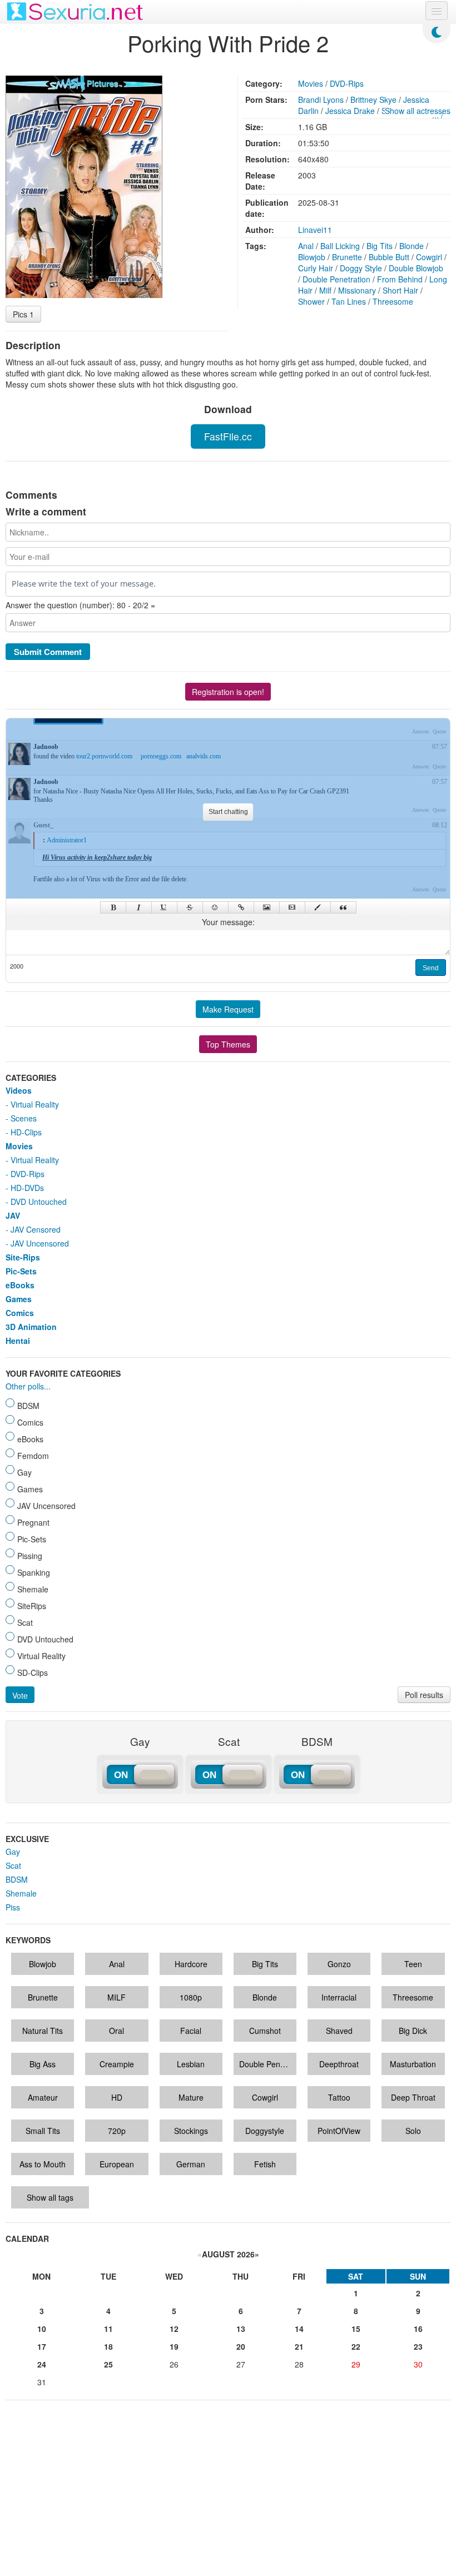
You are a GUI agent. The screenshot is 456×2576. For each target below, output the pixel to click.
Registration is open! (228, 692)
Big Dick (413, 2031)
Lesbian (191, 2064)
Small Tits (43, 2131)
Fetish (265, 2164)
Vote (20, 1695)
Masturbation (413, 2064)
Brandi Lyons (321, 100)
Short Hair (400, 290)
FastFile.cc (228, 436)
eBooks (20, 1285)
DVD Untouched (39, 1202)
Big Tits (380, 246)
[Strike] (190, 907)
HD (117, 2097)
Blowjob (312, 257)
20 (241, 2346)
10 (42, 2329)
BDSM (17, 1879)
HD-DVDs (27, 1188)
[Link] (241, 907)
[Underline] (164, 907)
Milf (325, 290)
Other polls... (28, 1386)
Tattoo (339, 2097)
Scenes (24, 1118)
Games (19, 1299)
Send (431, 968)
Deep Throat (413, 2097)
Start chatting (228, 812)
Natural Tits (43, 2031)
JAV (13, 1215)
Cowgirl (429, 257)
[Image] (267, 907)
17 (42, 2346)
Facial (191, 2031)
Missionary (357, 290)
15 (356, 2329)
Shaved (339, 2031)
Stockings (191, 2131)
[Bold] (113, 907)
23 (418, 2346)
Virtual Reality (35, 1104)
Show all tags (50, 2197)
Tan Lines (349, 301)
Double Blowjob (416, 268)
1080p (191, 1997)
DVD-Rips (347, 83)
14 (299, 2329)
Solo (413, 2131)
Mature (191, 2097)
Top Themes (228, 1044)
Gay (13, 1852)
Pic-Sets (21, 1271)
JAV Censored (36, 1229)
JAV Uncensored (40, 1243)
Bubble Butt (389, 257)
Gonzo (339, 1964)
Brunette (347, 257)
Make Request (228, 1009)
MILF (117, 1997)
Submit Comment (48, 652)
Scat (13, 1865)
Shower (311, 301)
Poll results (424, 1695)
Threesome (393, 301)
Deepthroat (339, 2064)
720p (117, 2131)
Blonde (412, 246)
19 (174, 2346)
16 (418, 2329)
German (191, 2164)
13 (241, 2329)
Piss (13, 1907)
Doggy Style (361, 268)
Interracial (339, 1997)
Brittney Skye (373, 100)
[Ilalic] (139, 907)
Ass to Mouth (43, 2164)
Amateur (43, 2097)
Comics (20, 1313)
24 (42, 2364)
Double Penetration (336, 279)
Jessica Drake (350, 111)
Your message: (228, 922)
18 (108, 2346)
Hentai (18, 1341)
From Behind (400, 279)
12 (174, 2329)
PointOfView (339, 2131)
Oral (117, 2031)
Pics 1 (23, 314)
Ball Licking (340, 246)
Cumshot (265, 2031)
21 (299, 2346)
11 (108, 2329)
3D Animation (31, 1327)
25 (108, 2364)
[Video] (292, 907)
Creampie (117, 2064)
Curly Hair (316, 268)
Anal (306, 246)
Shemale (21, 1893)
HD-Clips (26, 1132)
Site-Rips (23, 1257)
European (117, 2164)
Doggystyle (265, 2131)
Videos (19, 1090)
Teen (413, 1964)
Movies (311, 83)
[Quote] (343, 907)
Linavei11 (315, 230)
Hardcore (191, 1964)
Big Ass (43, 2064)
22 (356, 2346)
